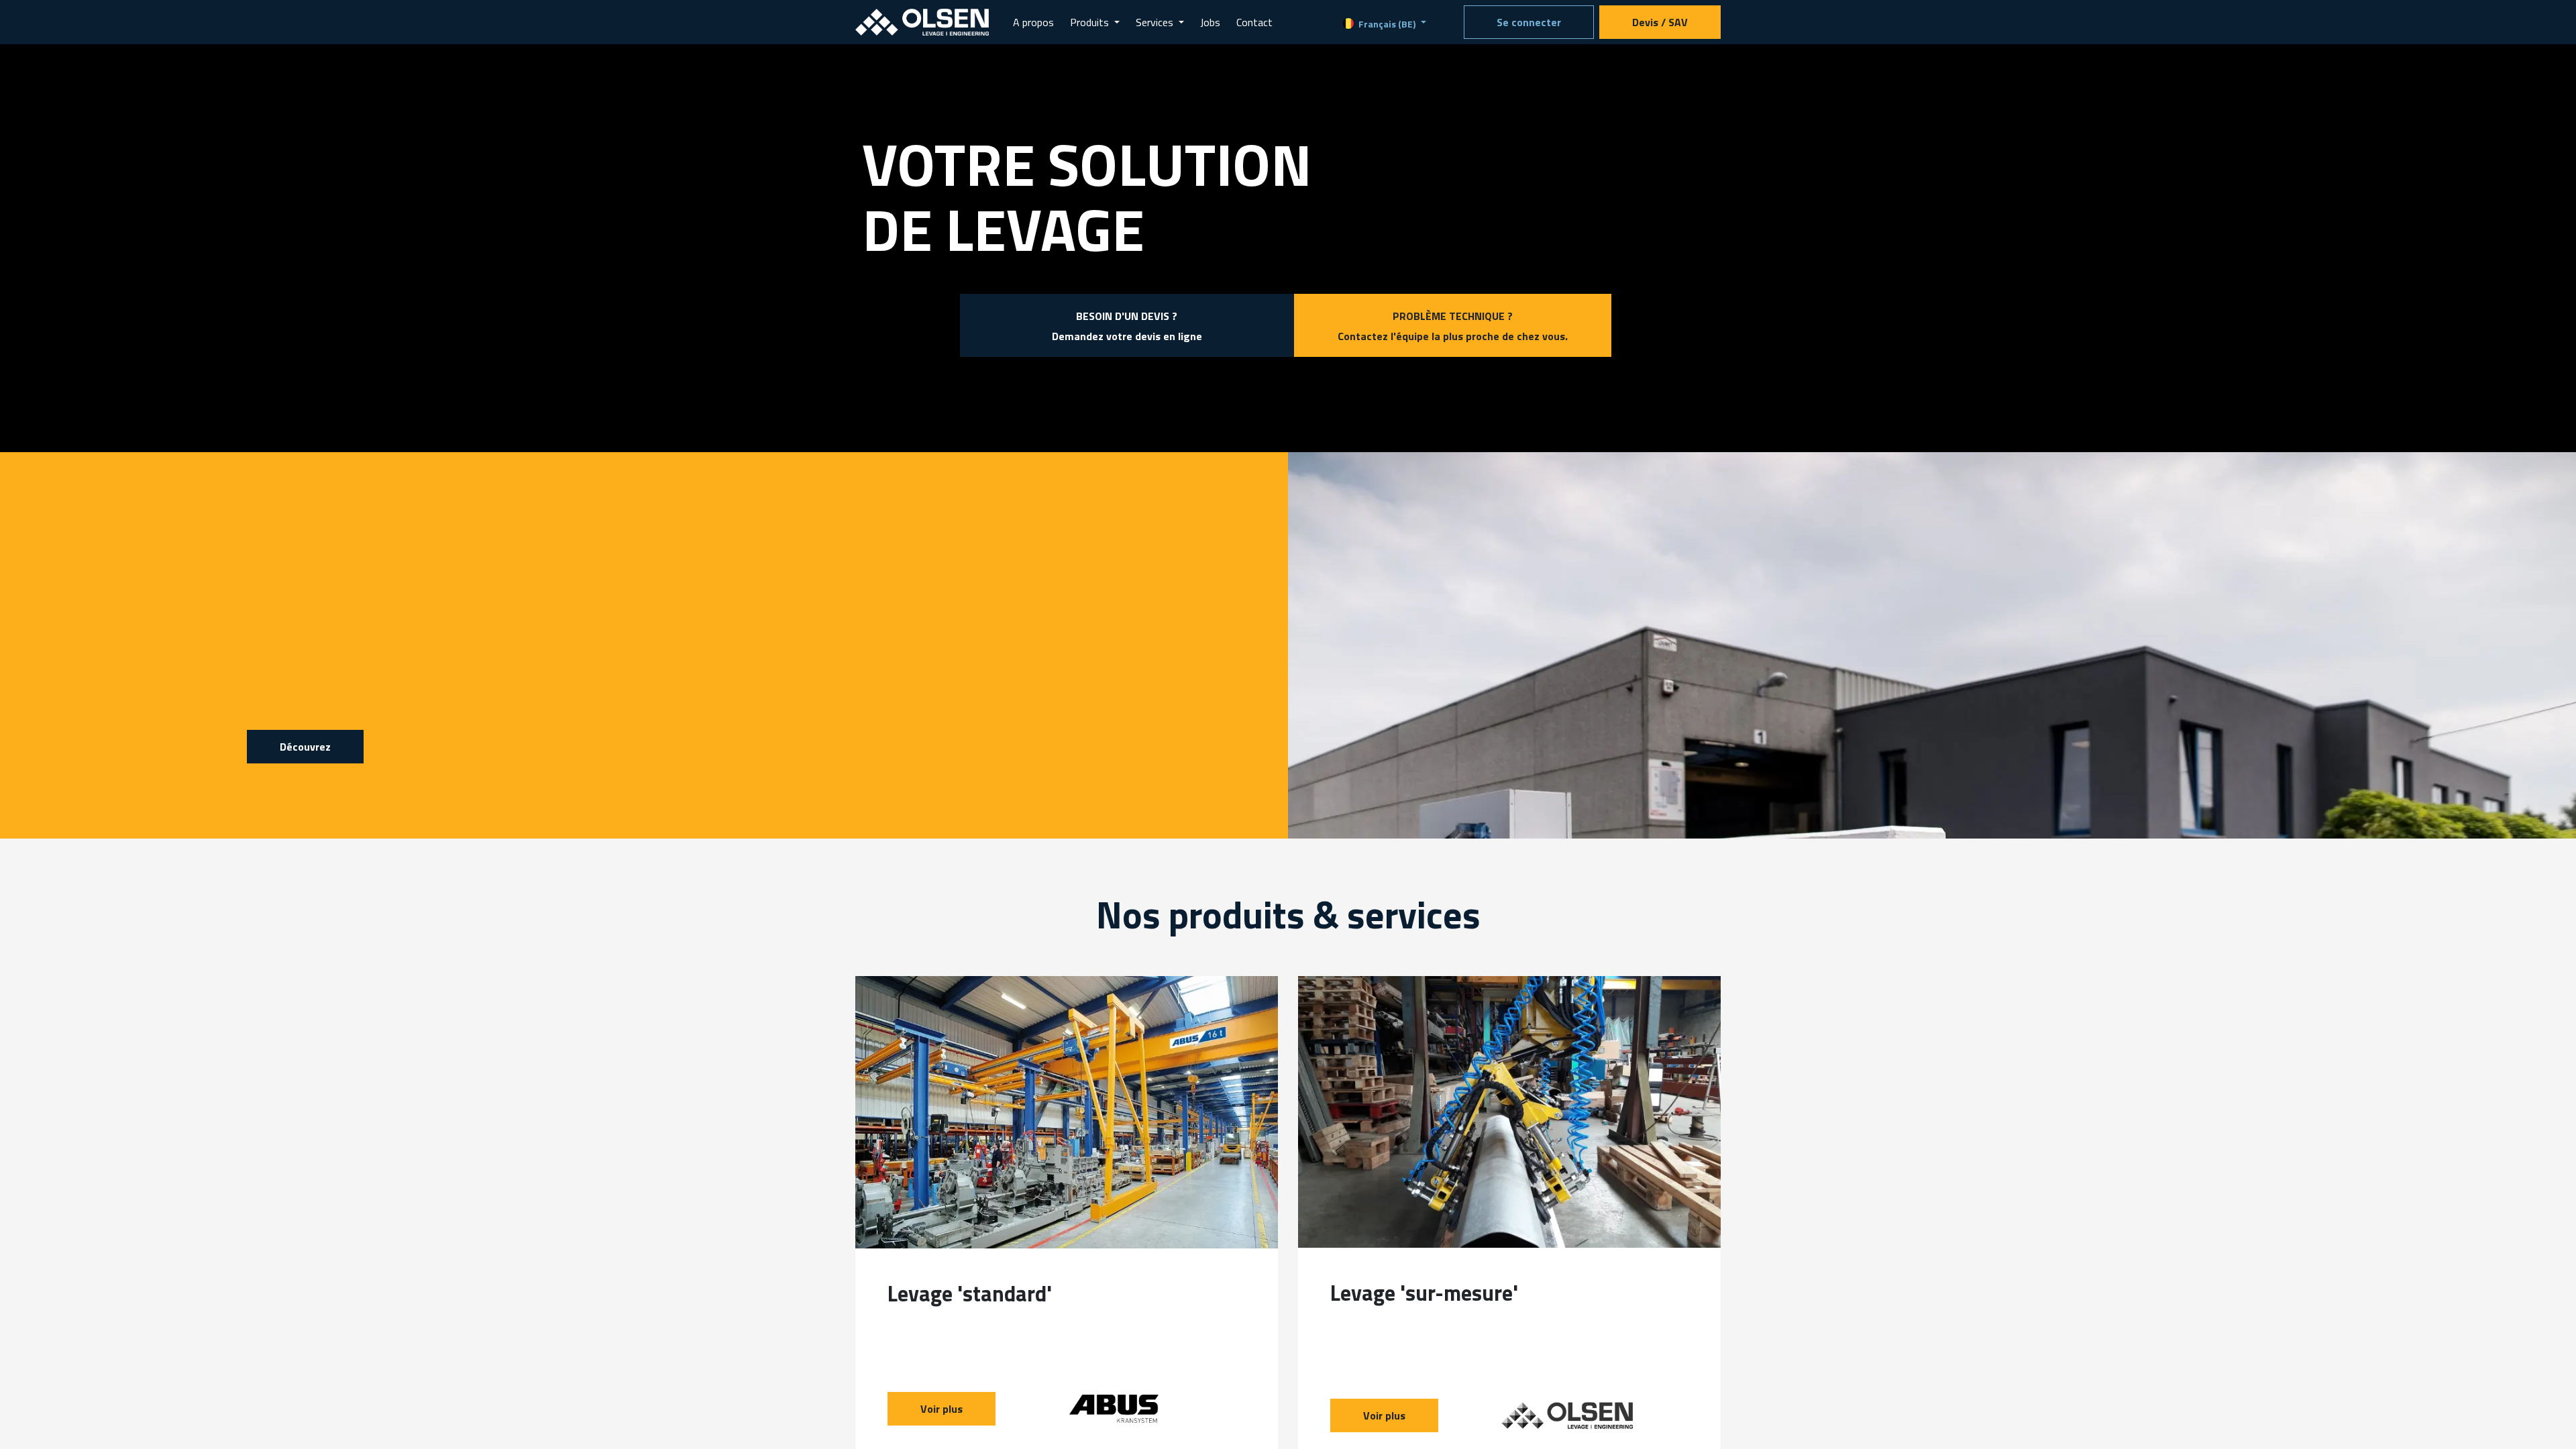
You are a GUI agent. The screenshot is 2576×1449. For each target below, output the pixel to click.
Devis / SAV (1660, 22)
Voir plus (942, 1409)
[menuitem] (1033, 22)
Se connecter (1529, 22)
